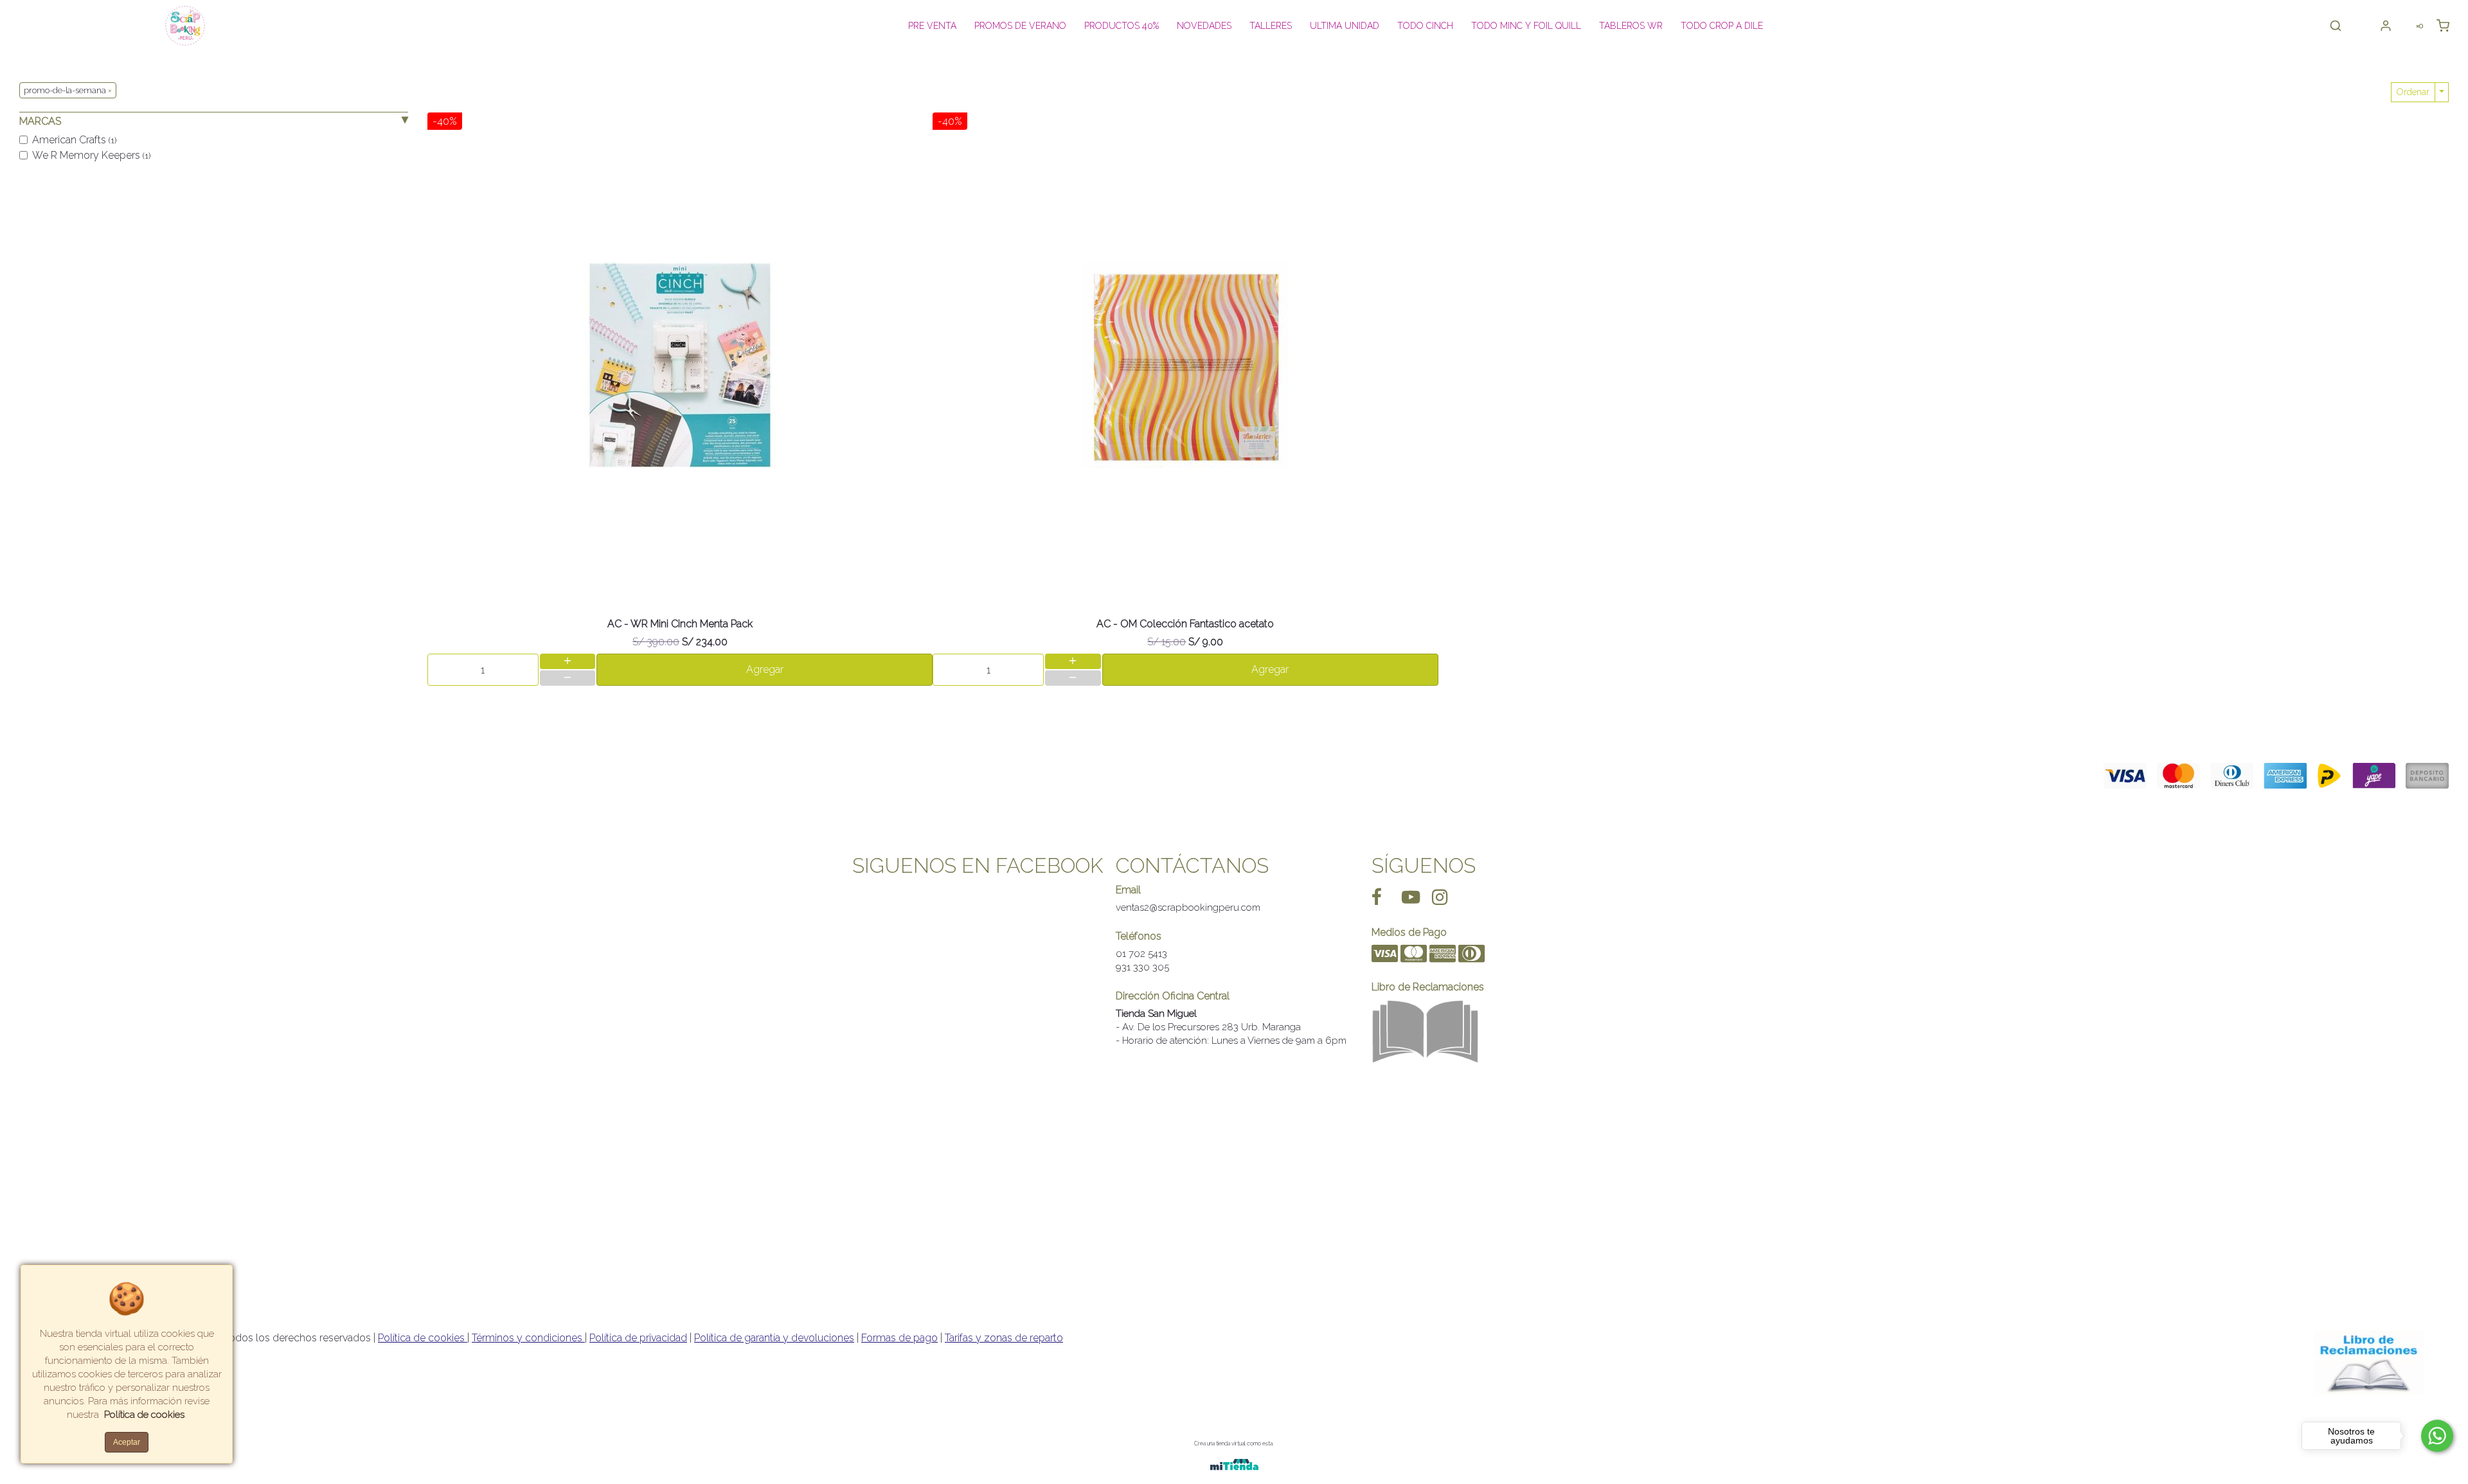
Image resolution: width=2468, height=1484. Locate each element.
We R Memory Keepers (91, 155)
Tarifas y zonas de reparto (1004, 1338)
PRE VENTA (932, 26)
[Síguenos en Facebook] (1377, 897)
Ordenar (2413, 92)
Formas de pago (899, 1338)
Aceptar (127, 1442)
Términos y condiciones (528, 1338)
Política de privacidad (638, 1338)
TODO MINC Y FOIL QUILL (1526, 26)
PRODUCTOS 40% (1122, 26)
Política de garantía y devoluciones (774, 1338)
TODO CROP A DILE (1722, 26)
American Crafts (74, 140)
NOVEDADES (1204, 26)
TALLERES (1271, 26)
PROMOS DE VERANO (1020, 26)
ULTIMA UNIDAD (1345, 26)
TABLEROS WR (1631, 26)
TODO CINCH (1425, 26)
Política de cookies (423, 1338)
